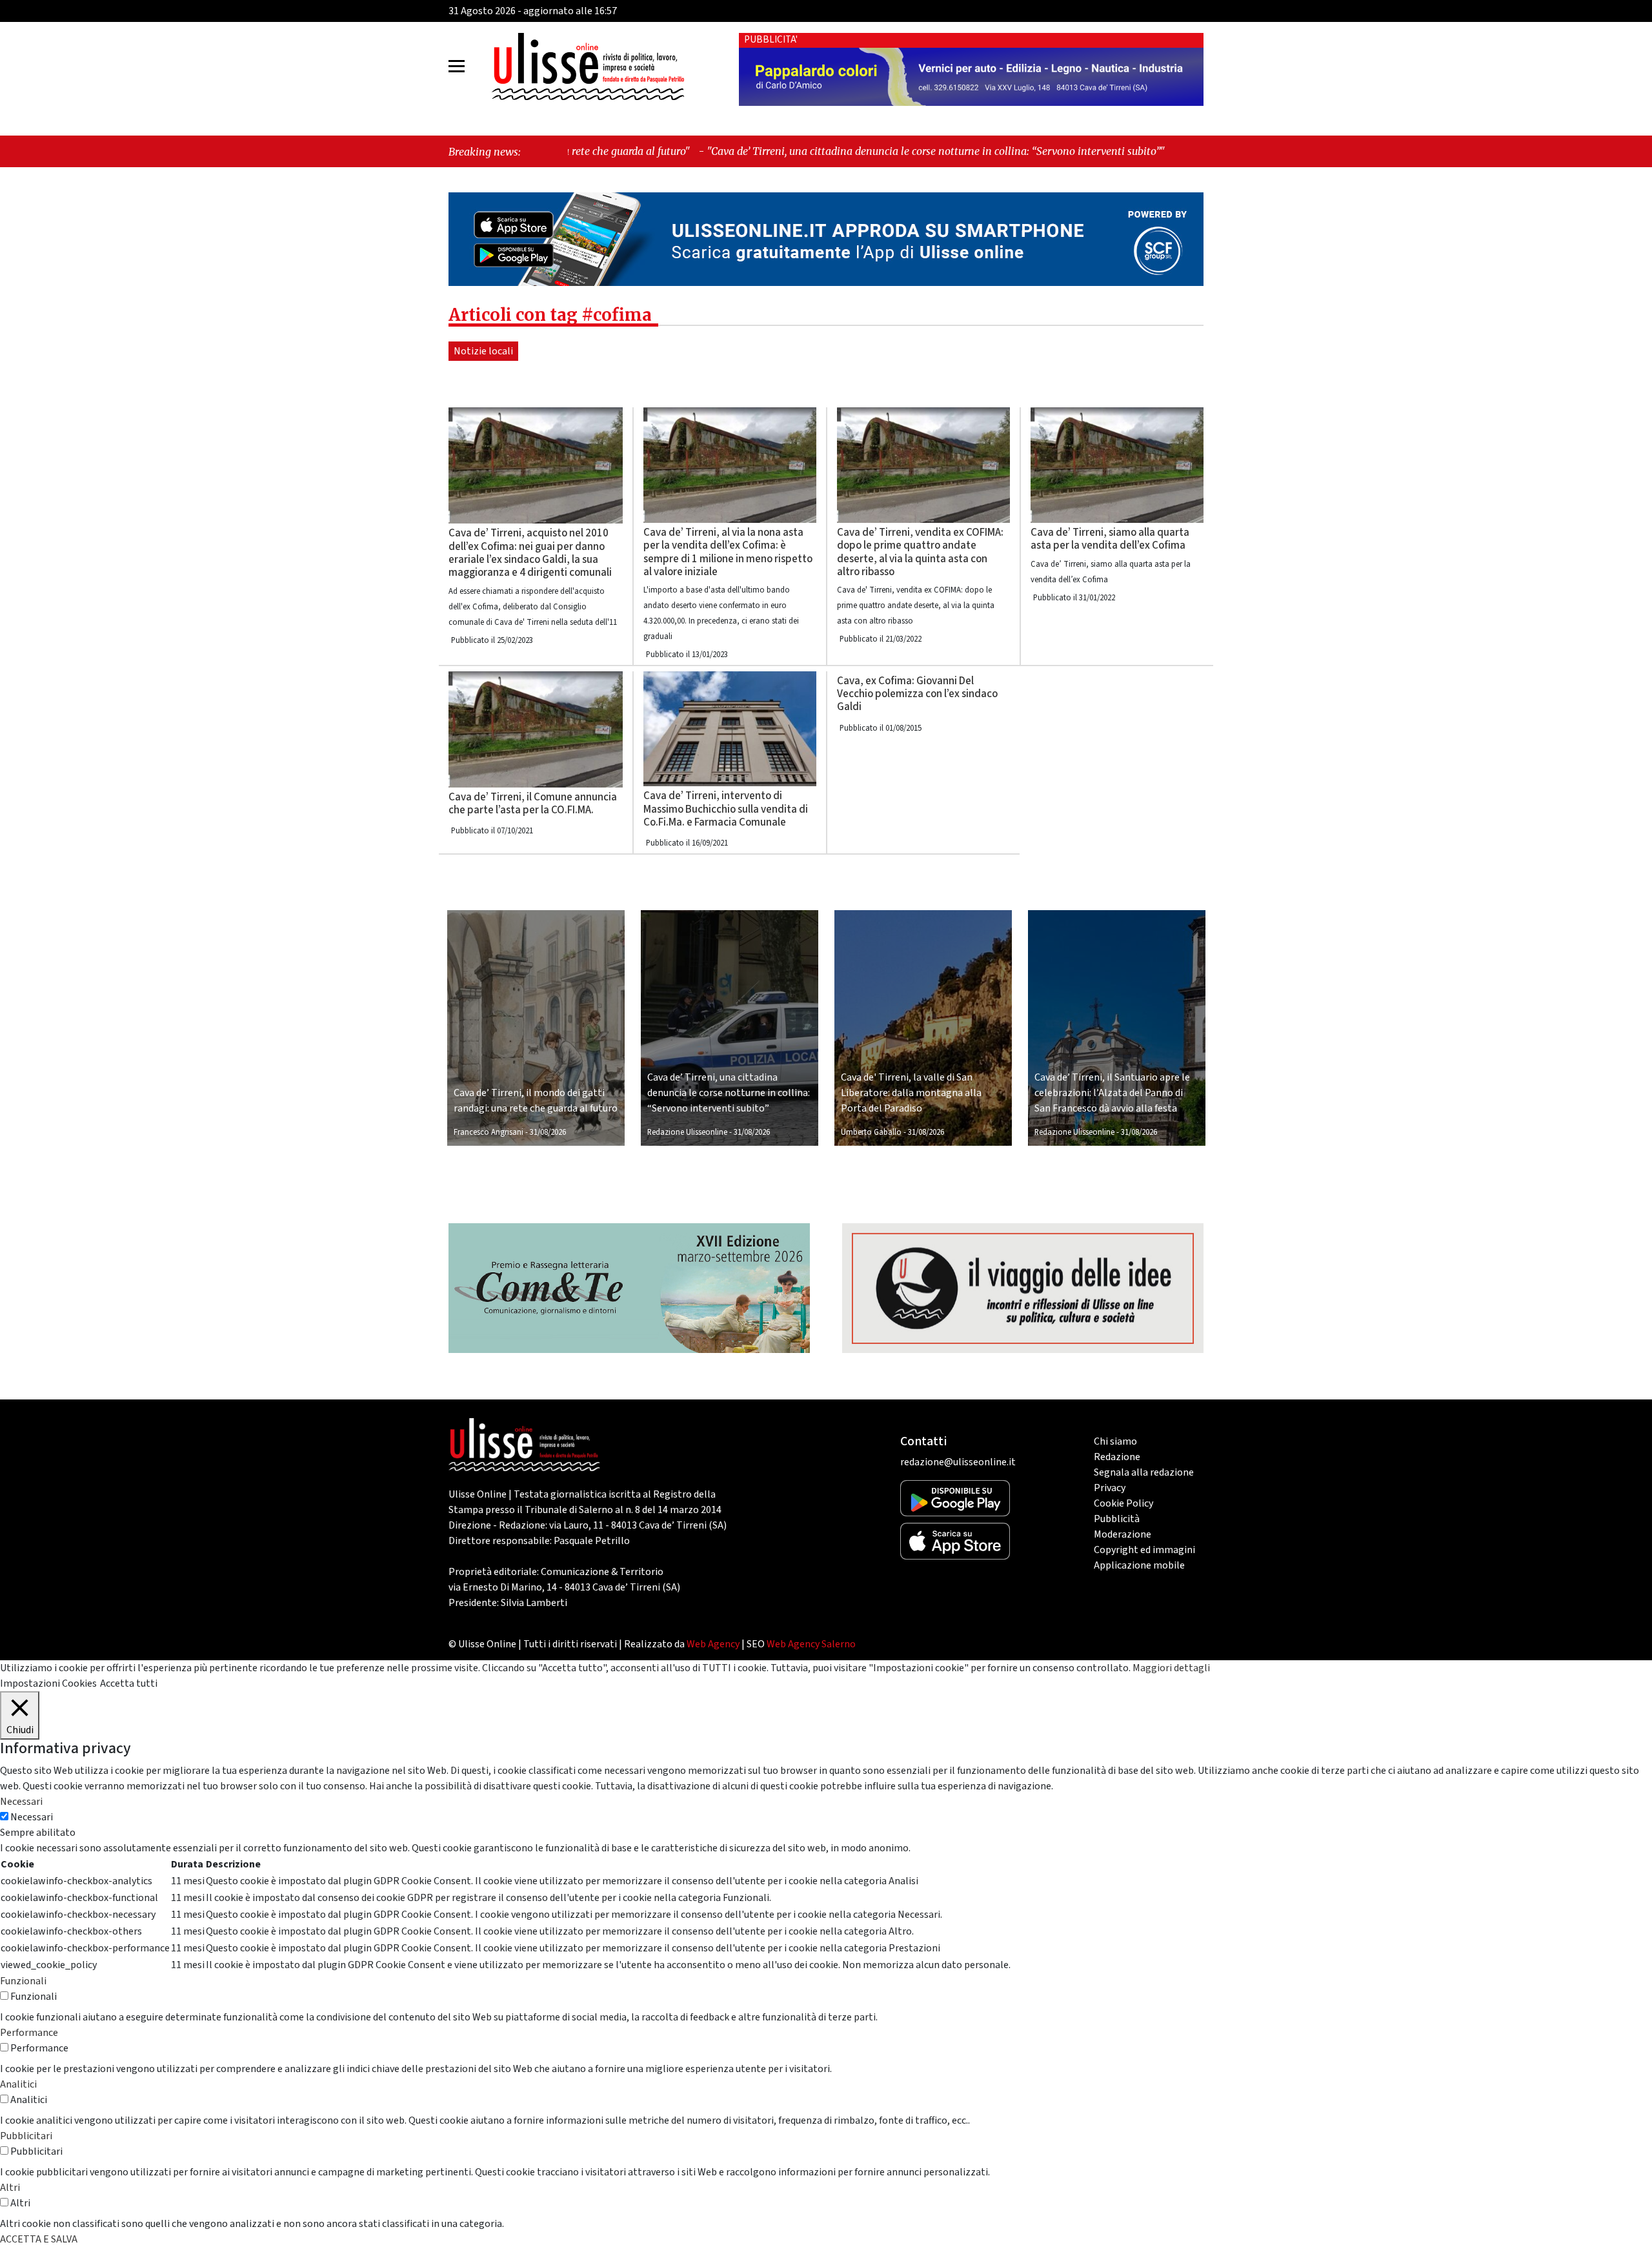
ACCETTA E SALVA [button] (39, 2239)
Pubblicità (1117, 1519)
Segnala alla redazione (1144, 1472)
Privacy (1110, 1488)
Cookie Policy (1123, 1503)
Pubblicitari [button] (26, 2136)
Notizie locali (483, 351)
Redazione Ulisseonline (687, 1132)
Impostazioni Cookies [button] (48, 1683)
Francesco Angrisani (489, 1132)
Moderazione (1123, 1534)
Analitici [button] (18, 2084)
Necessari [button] (21, 1802)
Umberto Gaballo (871, 1132)
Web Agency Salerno (811, 1644)
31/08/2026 (548, 1132)
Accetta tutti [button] (129, 1683)
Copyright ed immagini (1144, 1550)
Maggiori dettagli (1171, 1668)
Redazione (1117, 1457)
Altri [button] (10, 2188)
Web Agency (713, 1644)
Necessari (32, 1817)
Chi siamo (1115, 1441)
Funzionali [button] (23, 1981)
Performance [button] (29, 2033)
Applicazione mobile (1139, 1565)
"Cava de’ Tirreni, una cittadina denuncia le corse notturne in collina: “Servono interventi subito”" (767, 151)
